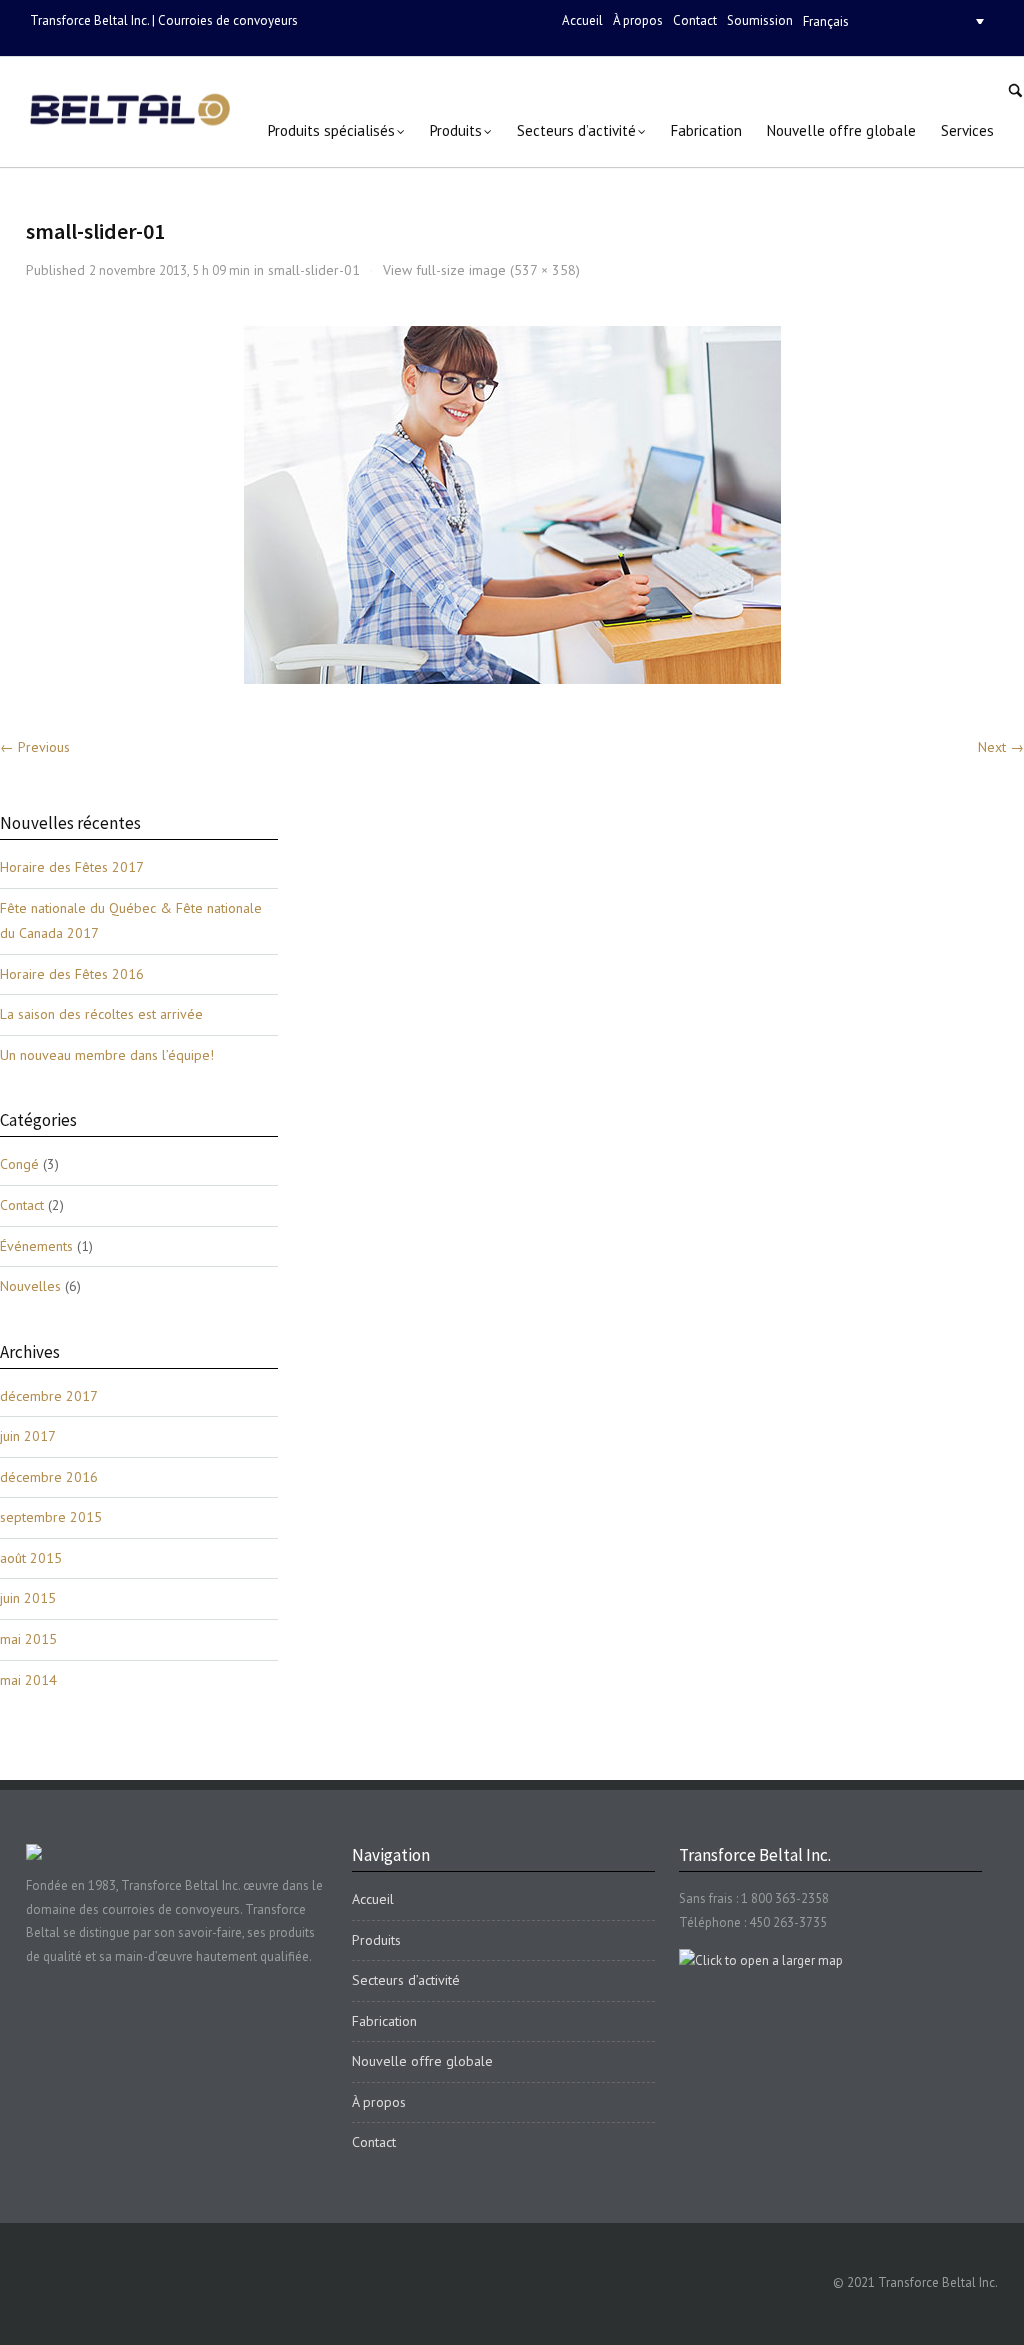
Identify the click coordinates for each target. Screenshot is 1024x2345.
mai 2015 (28, 1639)
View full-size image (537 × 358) (481, 270)
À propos (638, 20)
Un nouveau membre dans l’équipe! (107, 1055)
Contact (695, 20)
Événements (36, 1246)
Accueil (582, 20)
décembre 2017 (49, 1396)
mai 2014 (28, 1680)
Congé (19, 1164)
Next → (1001, 747)
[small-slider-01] (512, 505)
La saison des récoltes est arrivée (101, 1014)
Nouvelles (30, 1286)
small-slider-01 (314, 270)
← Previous (35, 747)
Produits (376, 1940)
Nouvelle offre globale (422, 2061)
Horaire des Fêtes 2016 (72, 974)
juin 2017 (28, 1436)
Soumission (760, 20)
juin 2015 (28, 1598)
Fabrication (384, 2021)
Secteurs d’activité (406, 1980)
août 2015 (31, 1558)
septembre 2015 (51, 1517)
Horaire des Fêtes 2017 (72, 867)
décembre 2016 (49, 1477)
